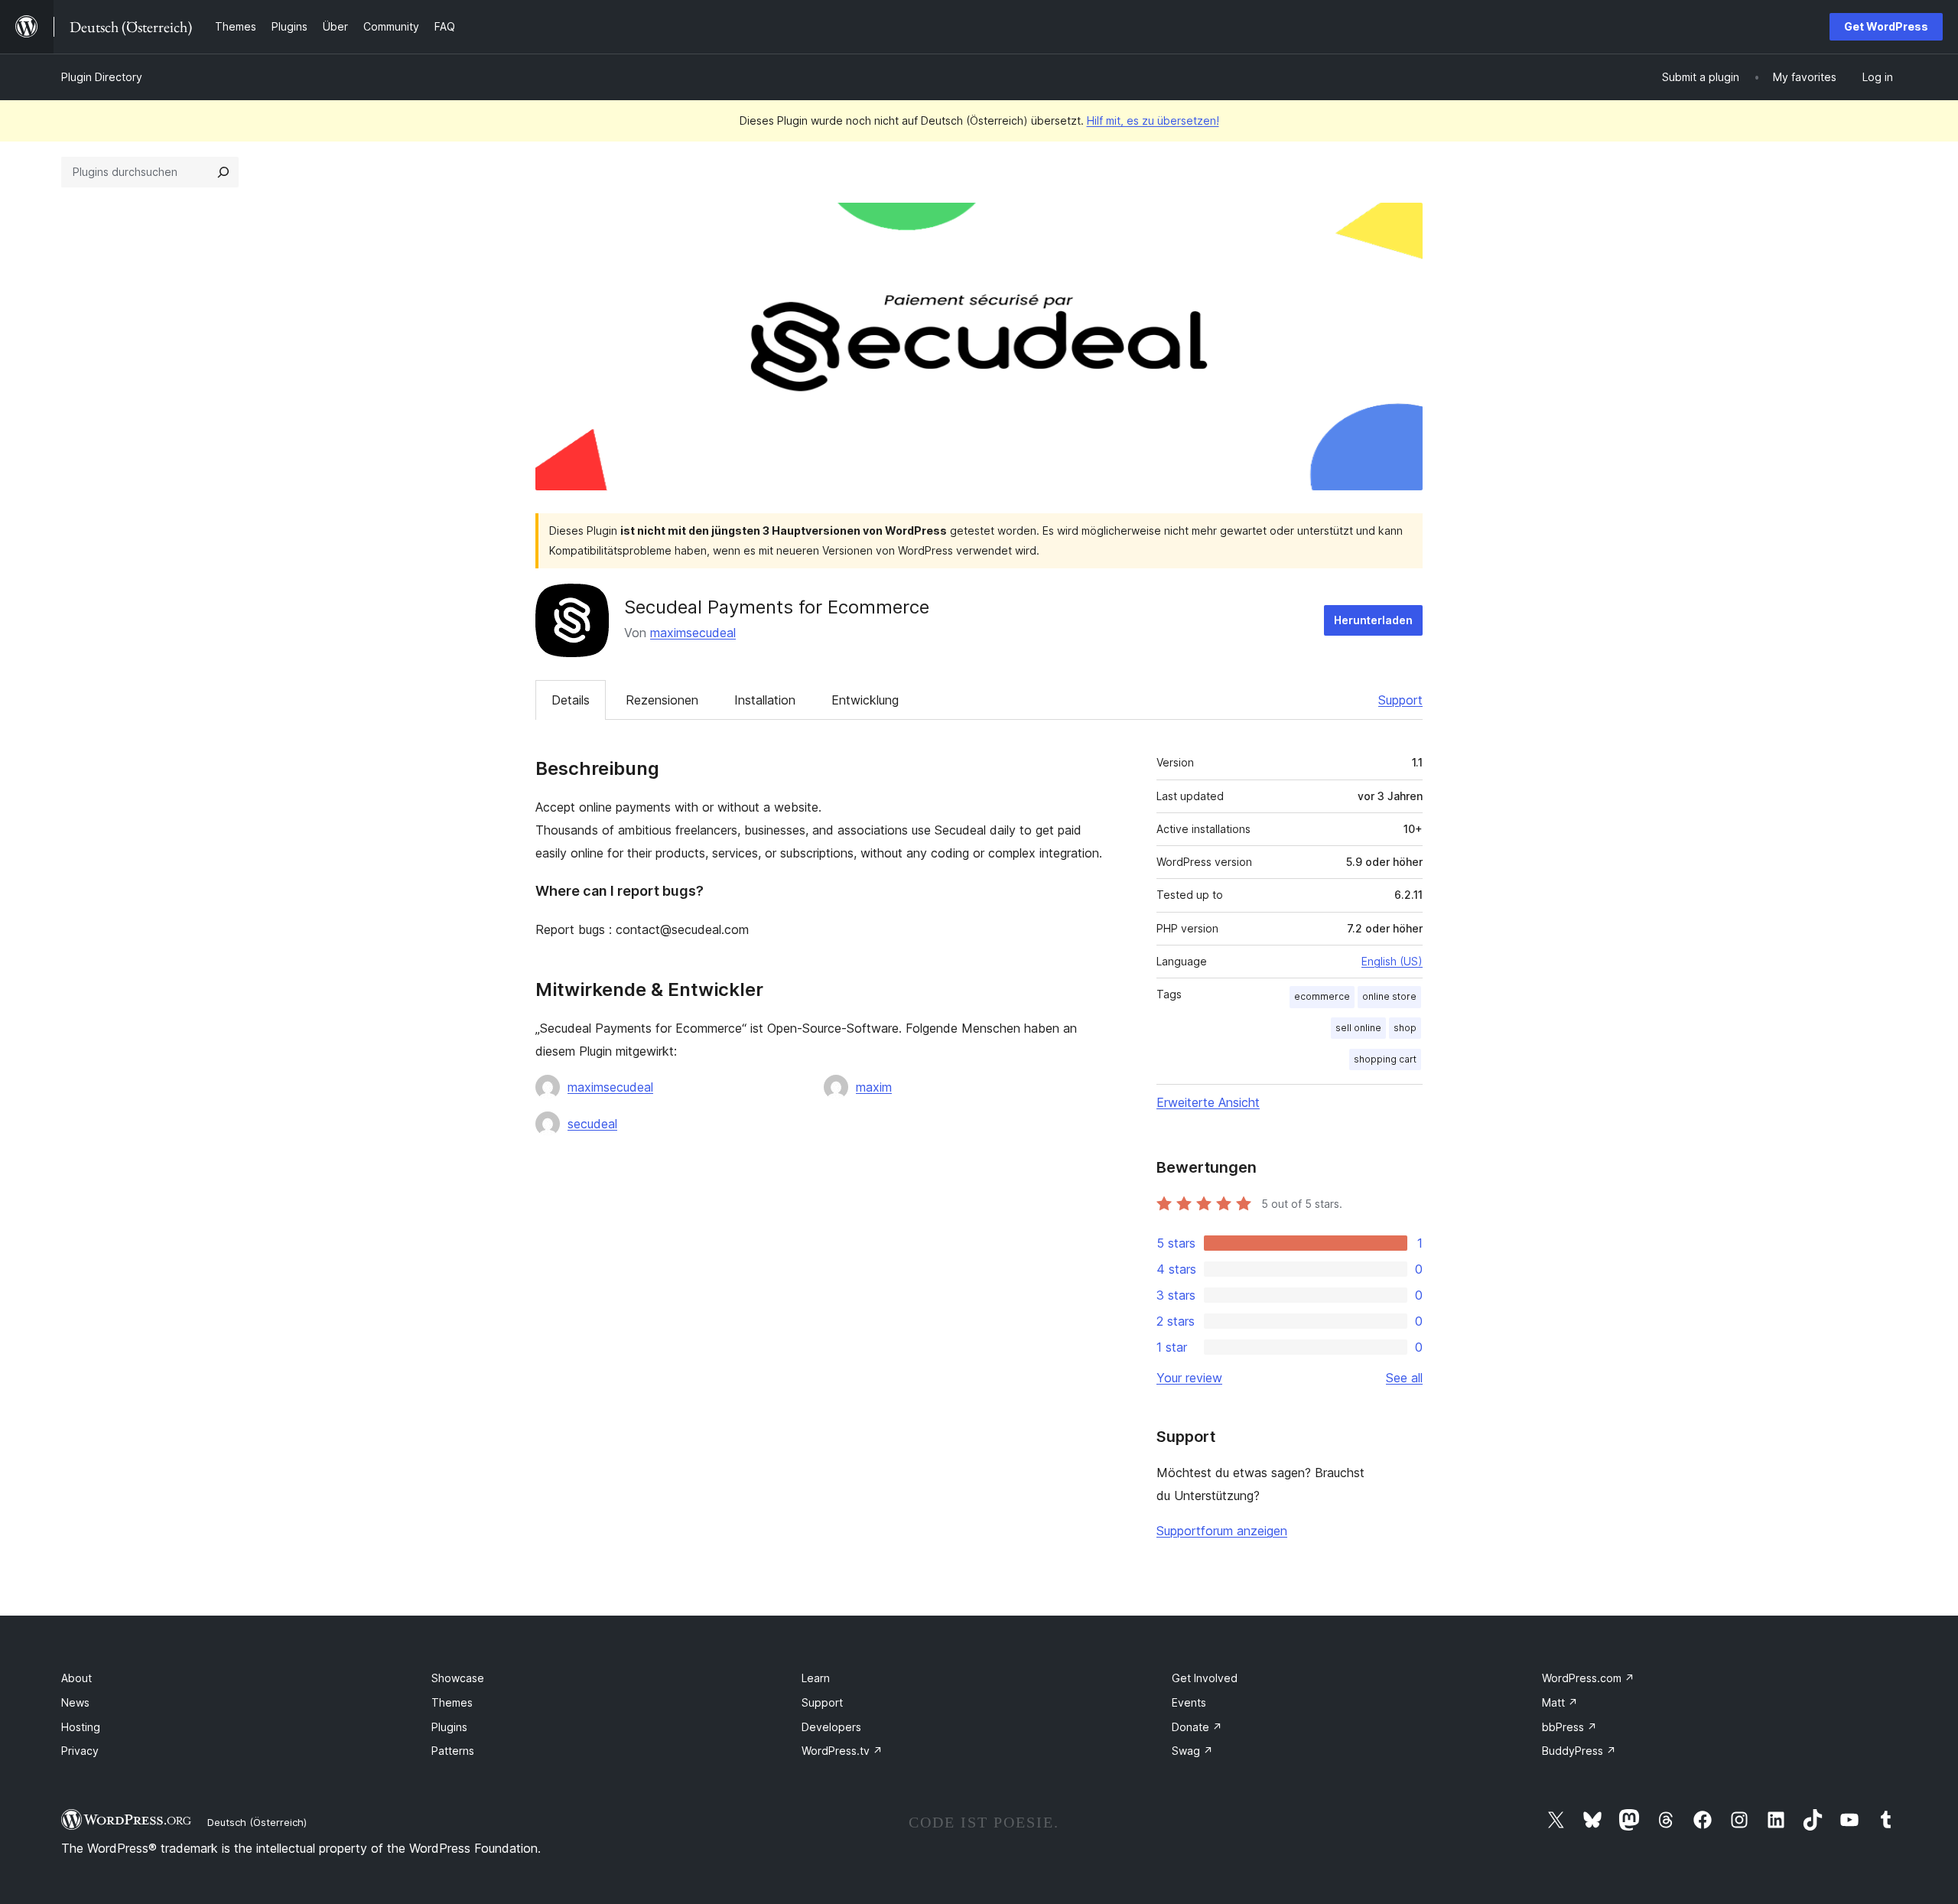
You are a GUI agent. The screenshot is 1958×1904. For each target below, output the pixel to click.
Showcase (458, 1678)
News (75, 1702)
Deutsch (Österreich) (257, 1822)
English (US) (1392, 961)
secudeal (592, 1124)
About (76, 1678)
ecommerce (1322, 996)
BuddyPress (1579, 1751)
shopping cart (1385, 1059)
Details (571, 700)
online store (1389, 996)
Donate (1197, 1727)
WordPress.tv (842, 1751)
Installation (765, 700)
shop (1405, 1028)
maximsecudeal (693, 633)
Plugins (449, 1727)
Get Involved (1205, 1678)
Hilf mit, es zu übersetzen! (1153, 120)
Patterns (453, 1751)
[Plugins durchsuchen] (223, 172)
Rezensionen (662, 700)
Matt (1560, 1702)
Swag (1192, 1751)
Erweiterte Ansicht (1208, 1102)
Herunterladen (1373, 620)
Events (1189, 1702)
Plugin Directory (102, 77)
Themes (452, 1702)
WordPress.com (1588, 1678)
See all (1404, 1378)
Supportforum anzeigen (1222, 1531)
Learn (816, 1678)
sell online (1358, 1028)
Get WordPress (1886, 26)
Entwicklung (865, 700)
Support (1400, 700)
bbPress (1569, 1727)
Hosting (81, 1727)
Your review (1189, 1378)
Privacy (80, 1751)
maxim (874, 1087)
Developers (831, 1727)
